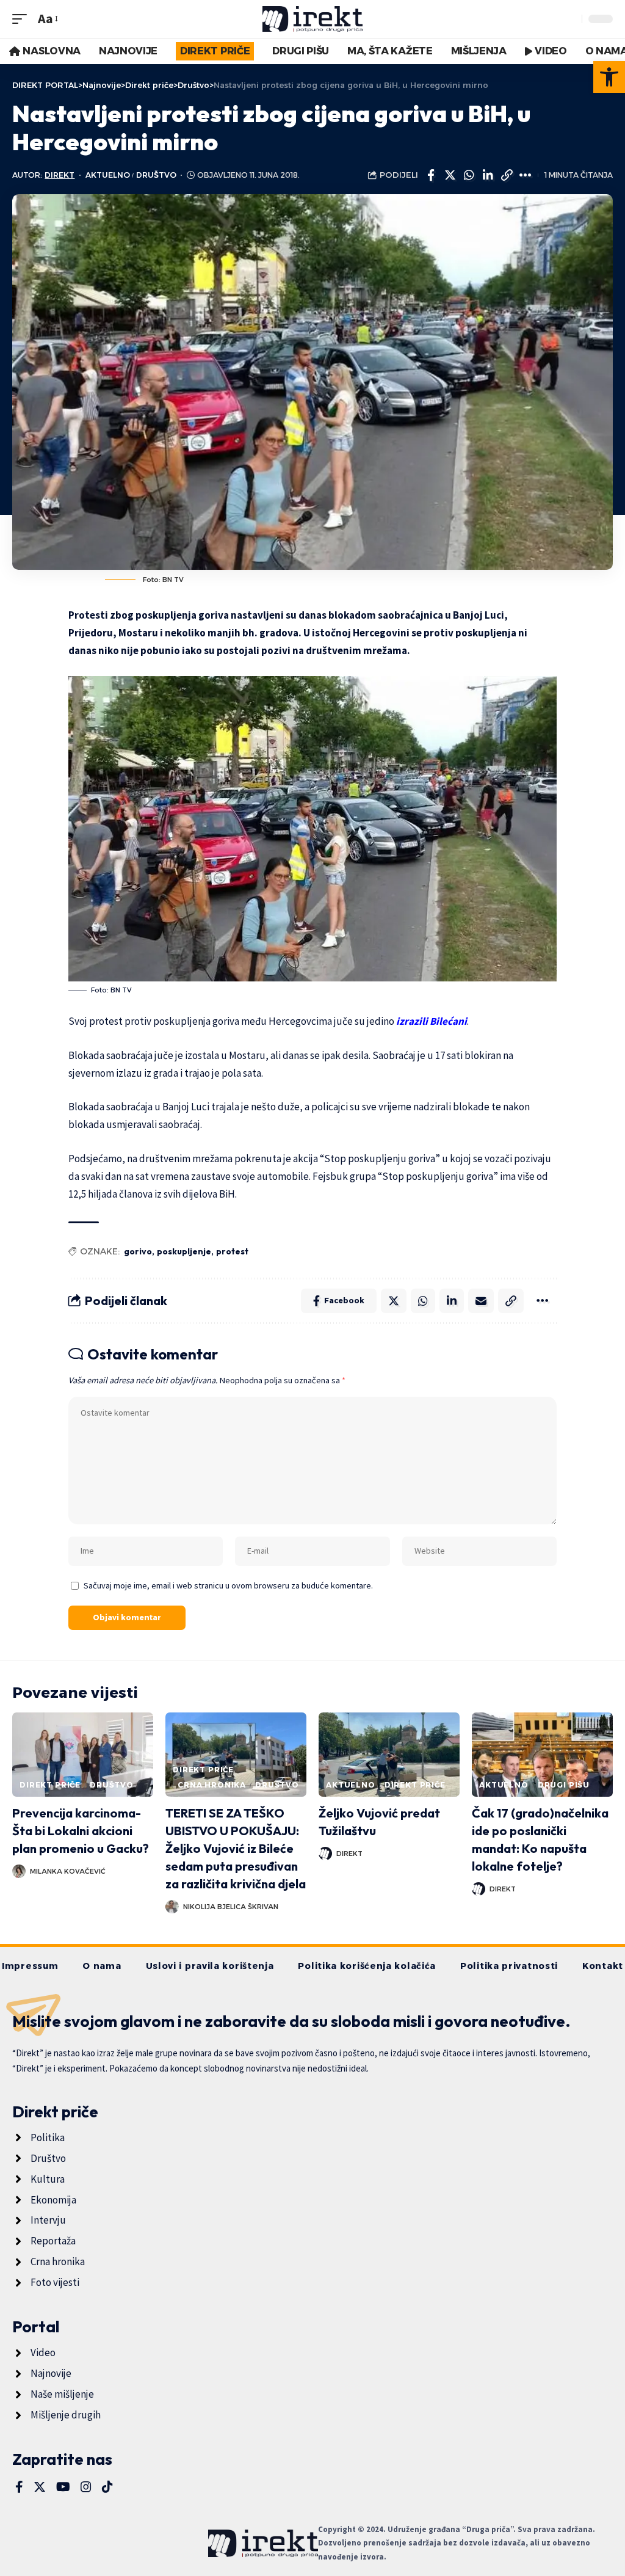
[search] (569, 19)
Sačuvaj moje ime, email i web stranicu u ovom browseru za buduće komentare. (228, 1585)
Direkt (60, 175)
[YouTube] (63, 2487)
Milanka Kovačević (68, 1871)
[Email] (481, 1301)
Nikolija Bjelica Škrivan (231, 1907)
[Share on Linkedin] (488, 175)
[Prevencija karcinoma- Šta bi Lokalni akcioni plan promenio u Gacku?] (83, 1755)
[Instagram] (86, 2487)
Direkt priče (50, 1785)
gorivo (138, 1251)
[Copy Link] (507, 175)
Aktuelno (108, 175)
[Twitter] (40, 2487)
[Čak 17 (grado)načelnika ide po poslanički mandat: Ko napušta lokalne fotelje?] (542, 1755)
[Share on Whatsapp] (469, 175)
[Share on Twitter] (450, 175)
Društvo (156, 175)
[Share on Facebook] (431, 175)
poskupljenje (184, 1251)
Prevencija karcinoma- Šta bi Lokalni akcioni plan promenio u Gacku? (81, 1831)
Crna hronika (212, 1785)
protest (232, 1251)
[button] (609, 77)
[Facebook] (19, 2487)
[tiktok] (107, 2487)
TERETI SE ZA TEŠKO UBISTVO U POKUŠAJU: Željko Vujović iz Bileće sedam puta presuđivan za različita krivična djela (236, 1848)
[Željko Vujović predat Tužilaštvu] (389, 1755)
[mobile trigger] (23, 19)
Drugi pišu (564, 1785)
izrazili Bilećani (432, 1021)
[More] (526, 175)
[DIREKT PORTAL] (313, 19)
